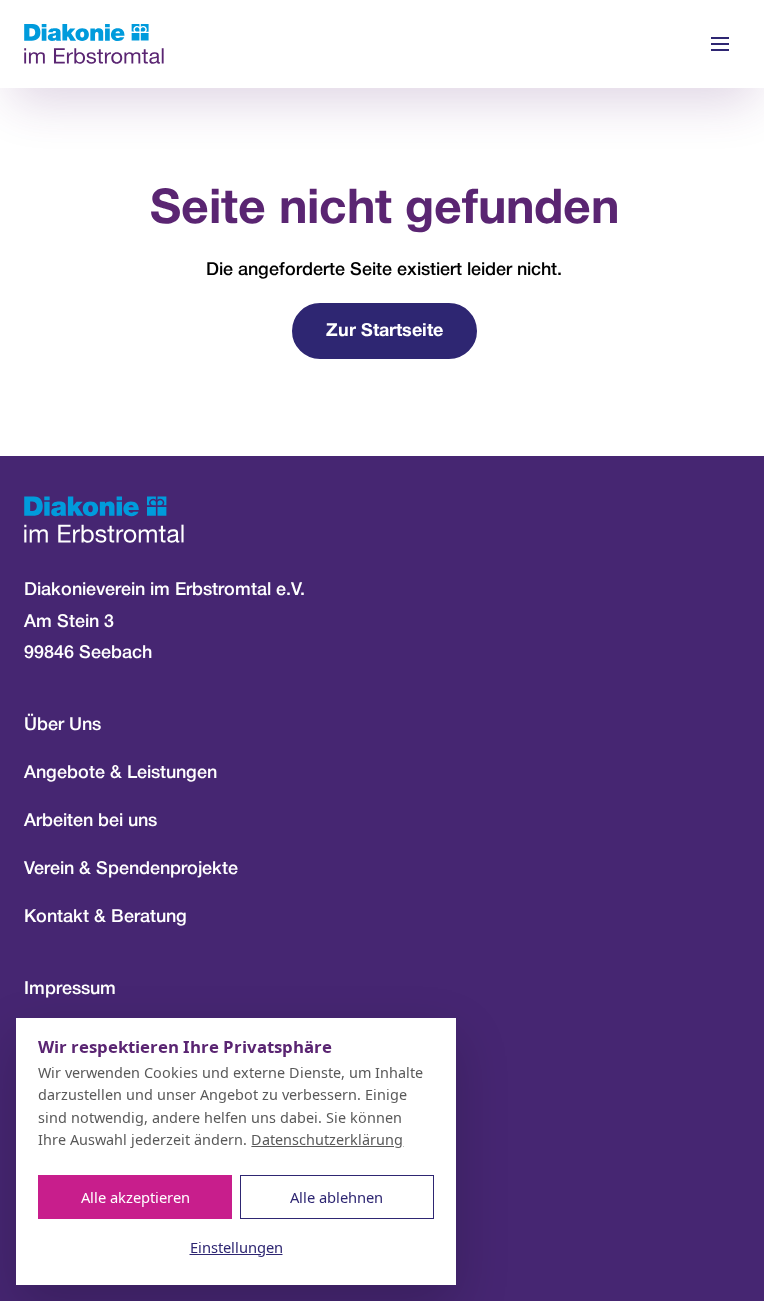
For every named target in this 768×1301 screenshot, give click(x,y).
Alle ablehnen (336, 1197)
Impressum (70, 989)
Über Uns (62, 725)
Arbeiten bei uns (90, 821)
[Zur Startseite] (94, 44)
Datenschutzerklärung (327, 1139)
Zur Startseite (384, 331)
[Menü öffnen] (720, 44)
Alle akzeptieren (135, 1197)
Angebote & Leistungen (120, 773)
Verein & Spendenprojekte (131, 869)
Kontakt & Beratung (105, 917)
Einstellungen (236, 1247)
